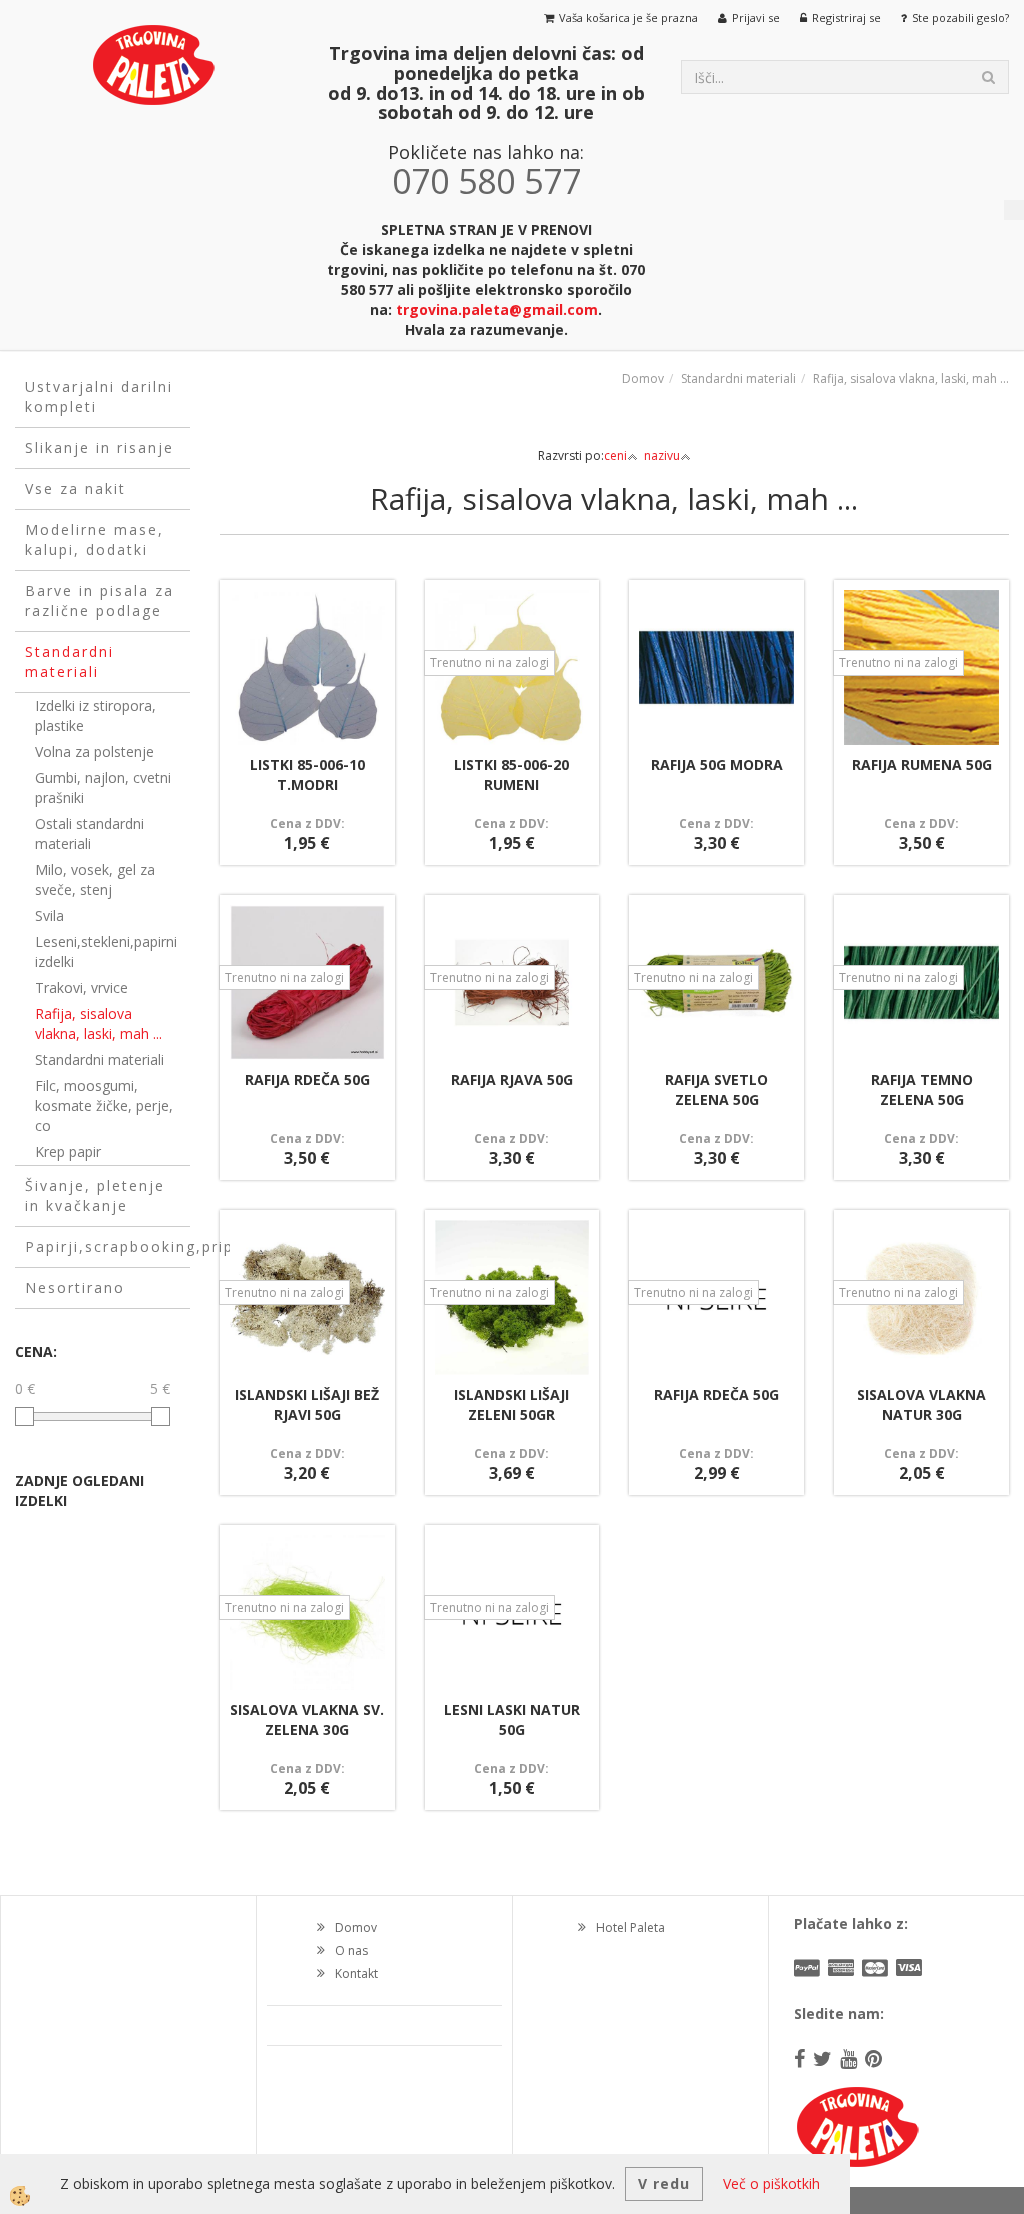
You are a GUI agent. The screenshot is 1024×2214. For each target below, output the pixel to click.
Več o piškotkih (771, 2183)
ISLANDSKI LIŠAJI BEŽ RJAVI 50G (307, 1404)
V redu (664, 2183)
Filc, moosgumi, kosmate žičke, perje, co (104, 1105)
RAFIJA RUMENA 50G (922, 764)
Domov (643, 378)
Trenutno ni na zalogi (489, 662)
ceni (615, 455)
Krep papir (68, 1151)
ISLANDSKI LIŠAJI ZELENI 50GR (511, 1404)
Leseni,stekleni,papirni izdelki (106, 951)
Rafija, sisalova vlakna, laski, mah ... (98, 1023)
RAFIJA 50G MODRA (717, 764)
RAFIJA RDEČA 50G (307, 1079)
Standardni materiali (99, 1059)
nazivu (662, 455)
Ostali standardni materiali (89, 833)
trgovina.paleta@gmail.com (497, 309)
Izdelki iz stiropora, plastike (95, 715)
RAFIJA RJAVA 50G (512, 1079)
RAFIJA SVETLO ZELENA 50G (716, 1089)
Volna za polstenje (94, 751)
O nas (351, 1950)
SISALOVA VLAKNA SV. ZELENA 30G (307, 1719)
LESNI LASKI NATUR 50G (512, 1719)
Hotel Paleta (630, 1927)
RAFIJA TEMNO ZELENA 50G (922, 1089)
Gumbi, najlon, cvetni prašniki (103, 787)
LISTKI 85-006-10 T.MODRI (307, 774)
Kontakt (356, 1973)
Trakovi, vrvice (81, 987)
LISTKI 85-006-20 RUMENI (511, 774)
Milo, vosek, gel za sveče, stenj (95, 879)
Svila (49, 915)
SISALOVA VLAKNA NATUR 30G (921, 1404)
